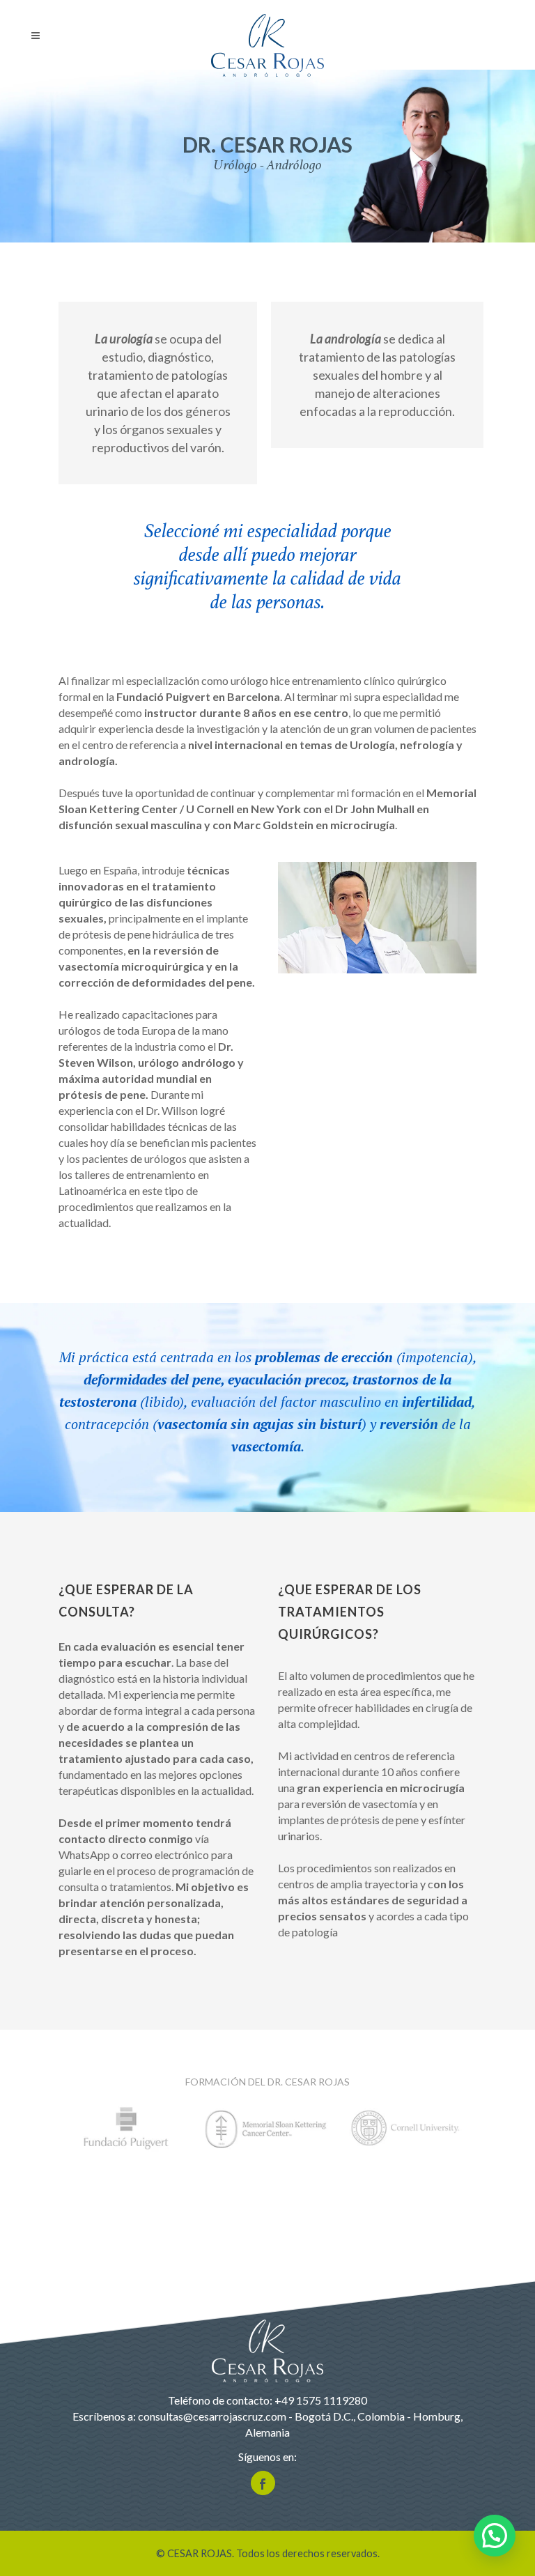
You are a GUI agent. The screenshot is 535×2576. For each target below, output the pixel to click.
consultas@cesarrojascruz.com (212, 2416)
